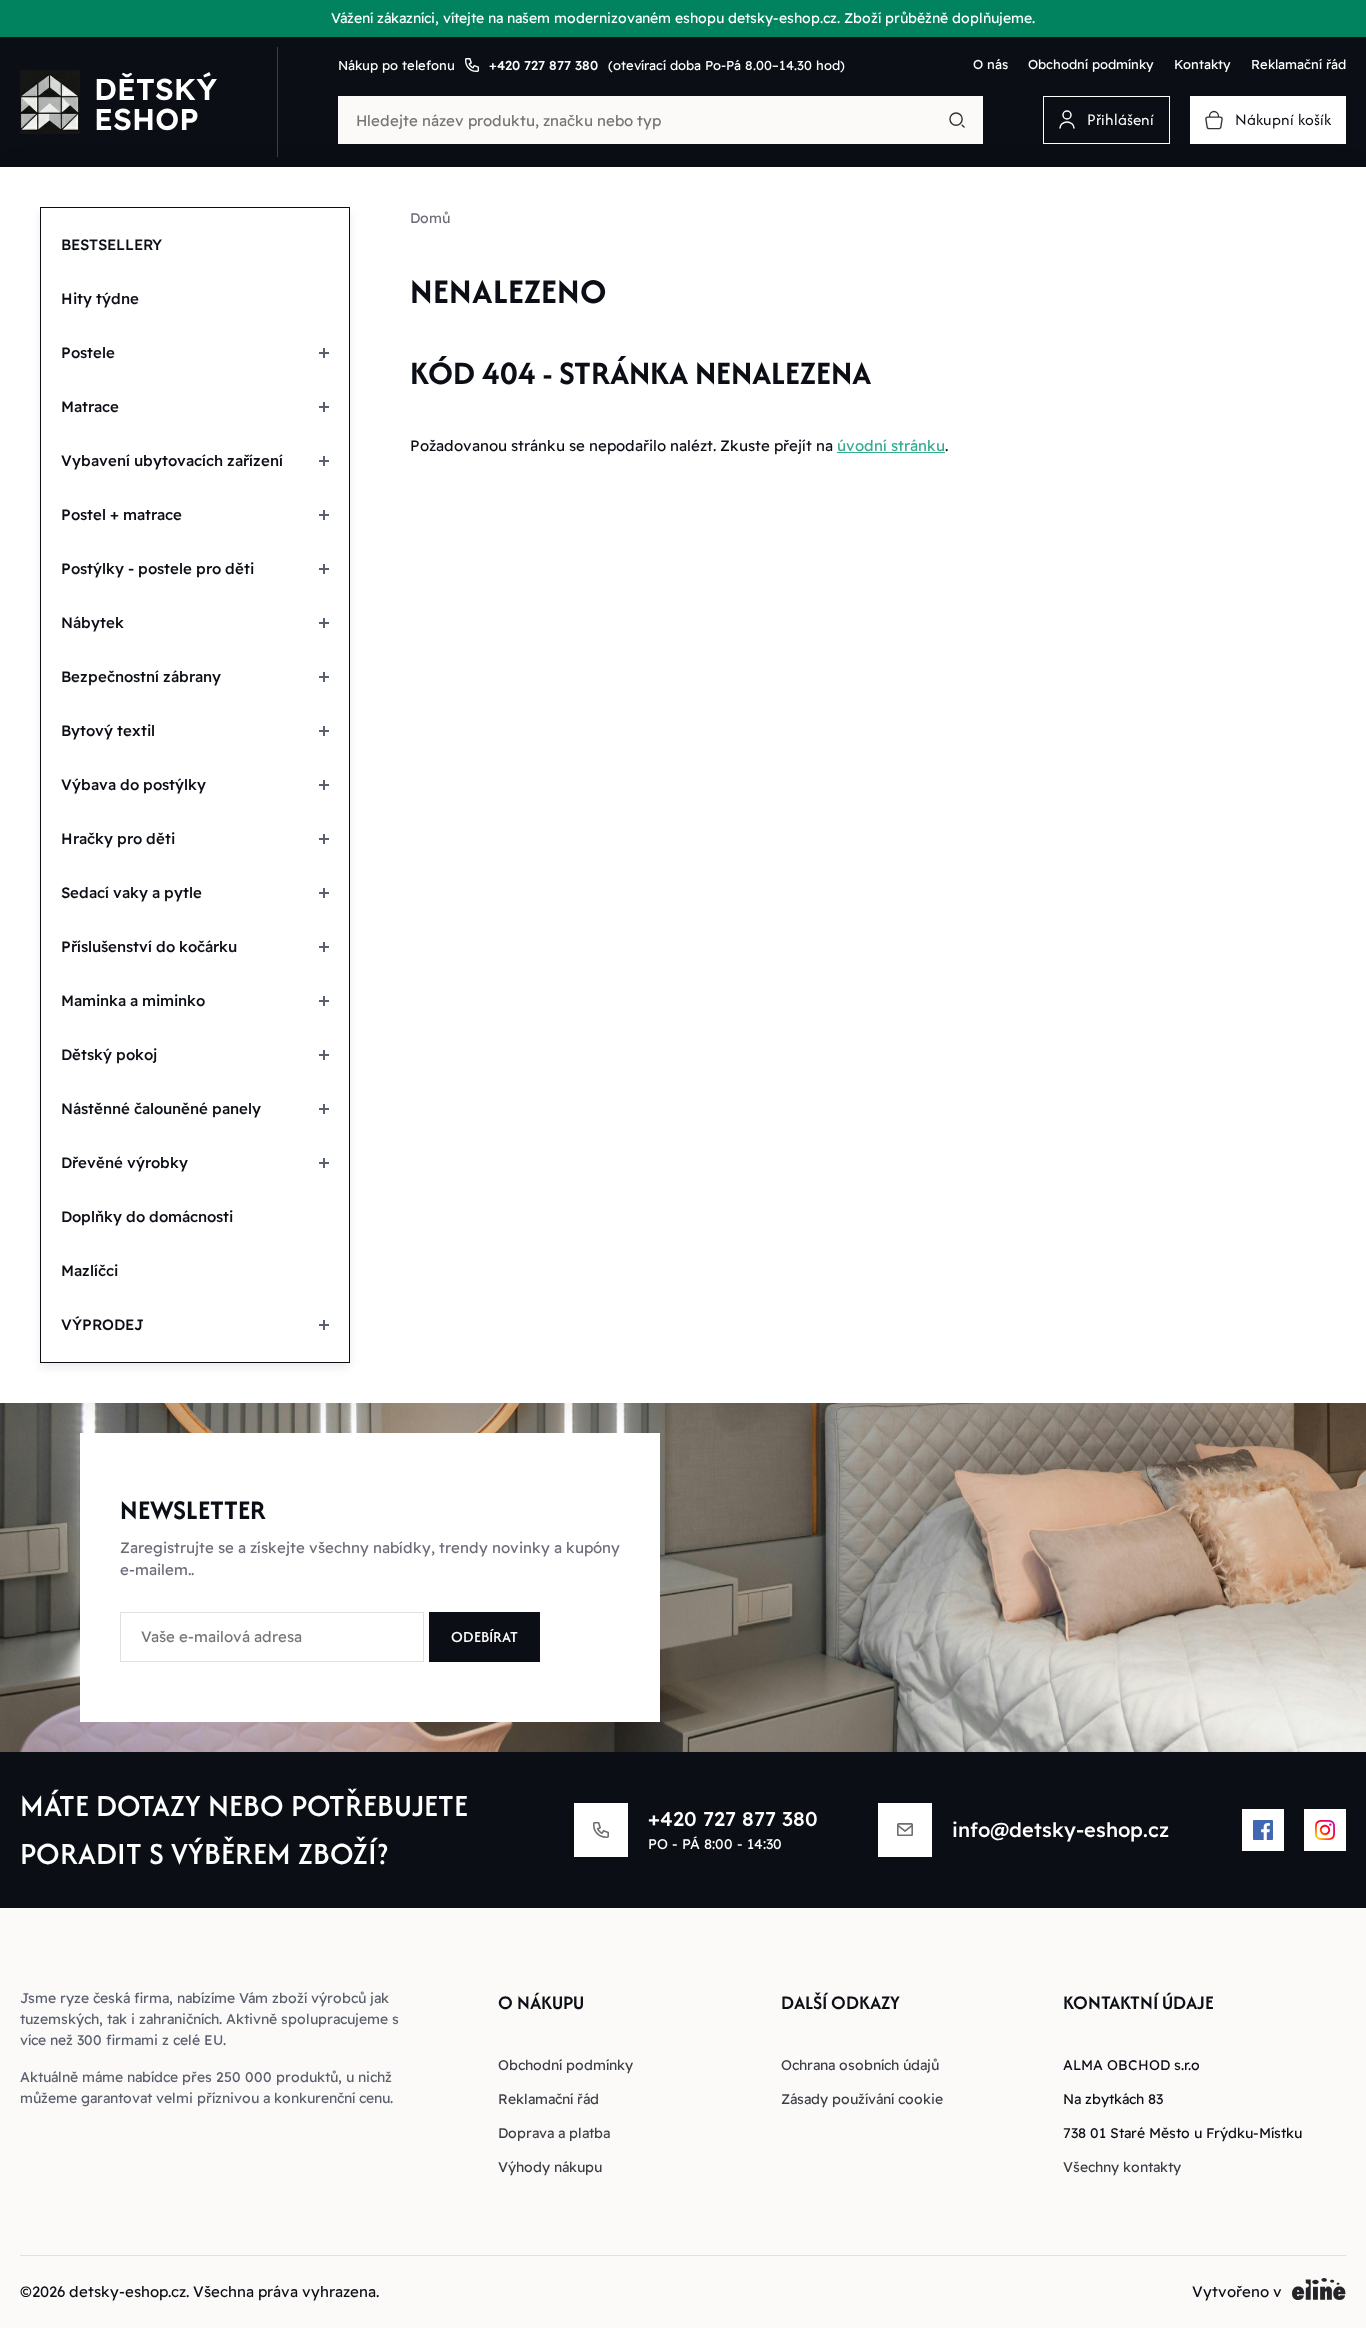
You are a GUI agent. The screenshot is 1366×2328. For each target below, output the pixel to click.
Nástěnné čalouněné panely (161, 1108)
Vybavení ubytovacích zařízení (172, 460)
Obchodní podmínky (1091, 64)
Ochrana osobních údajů (860, 2065)
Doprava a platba (554, 2133)
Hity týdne (100, 298)
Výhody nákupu (550, 2167)
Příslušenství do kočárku (149, 946)
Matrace (90, 406)
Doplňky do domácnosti (147, 1216)
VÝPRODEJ (102, 1324)
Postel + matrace (121, 514)
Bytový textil (108, 730)
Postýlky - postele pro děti (157, 568)
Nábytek (92, 622)
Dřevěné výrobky (124, 1162)
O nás (990, 64)
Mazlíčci (89, 1270)
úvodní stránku (891, 445)
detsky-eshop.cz (127, 2291)
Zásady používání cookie (862, 2099)
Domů (430, 218)
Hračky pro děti (118, 838)
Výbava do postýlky (133, 784)
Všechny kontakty (1122, 2167)
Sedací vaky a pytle (131, 892)
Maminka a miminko (133, 1000)
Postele (88, 352)
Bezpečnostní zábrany (141, 676)
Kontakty (1202, 64)
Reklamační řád (1298, 64)
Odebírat (484, 1636)
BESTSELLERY (111, 244)
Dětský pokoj (109, 1054)
